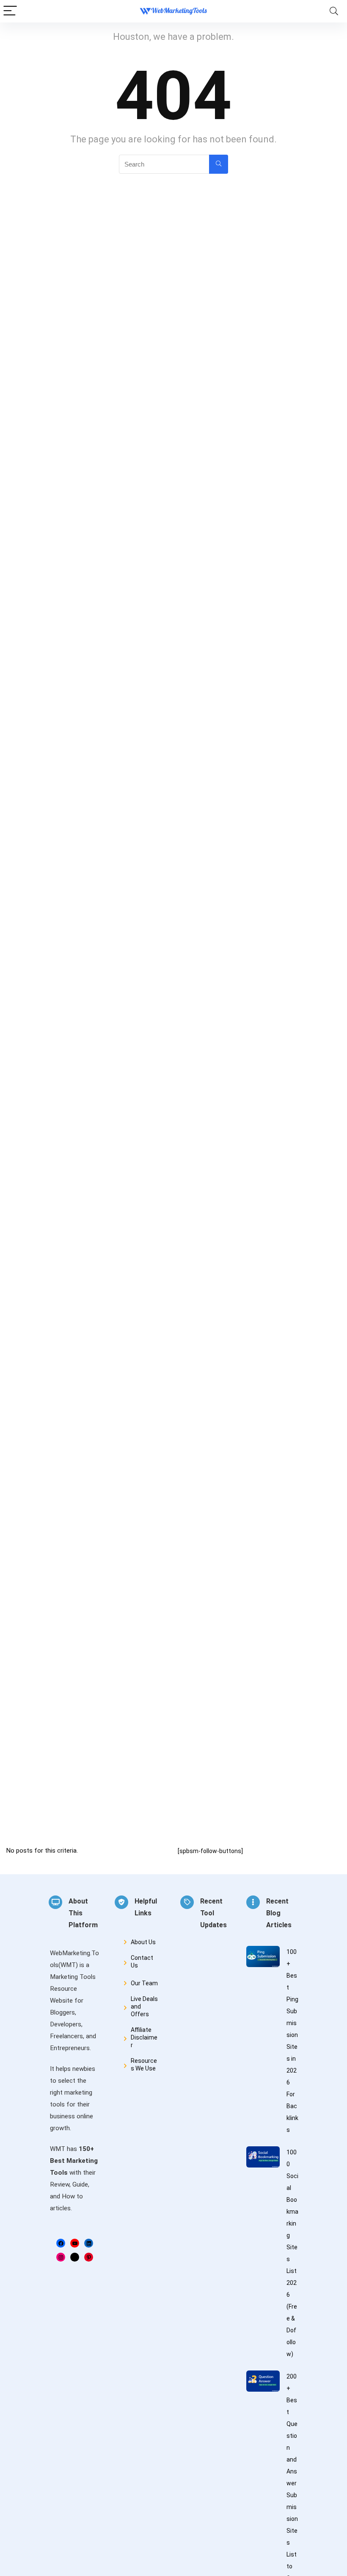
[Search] (334, 11)
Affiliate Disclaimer (144, 2037)
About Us (143, 1942)
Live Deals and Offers (144, 2006)
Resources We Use (144, 2065)
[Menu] (10, 11)
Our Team (144, 1983)
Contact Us (142, 1962)
